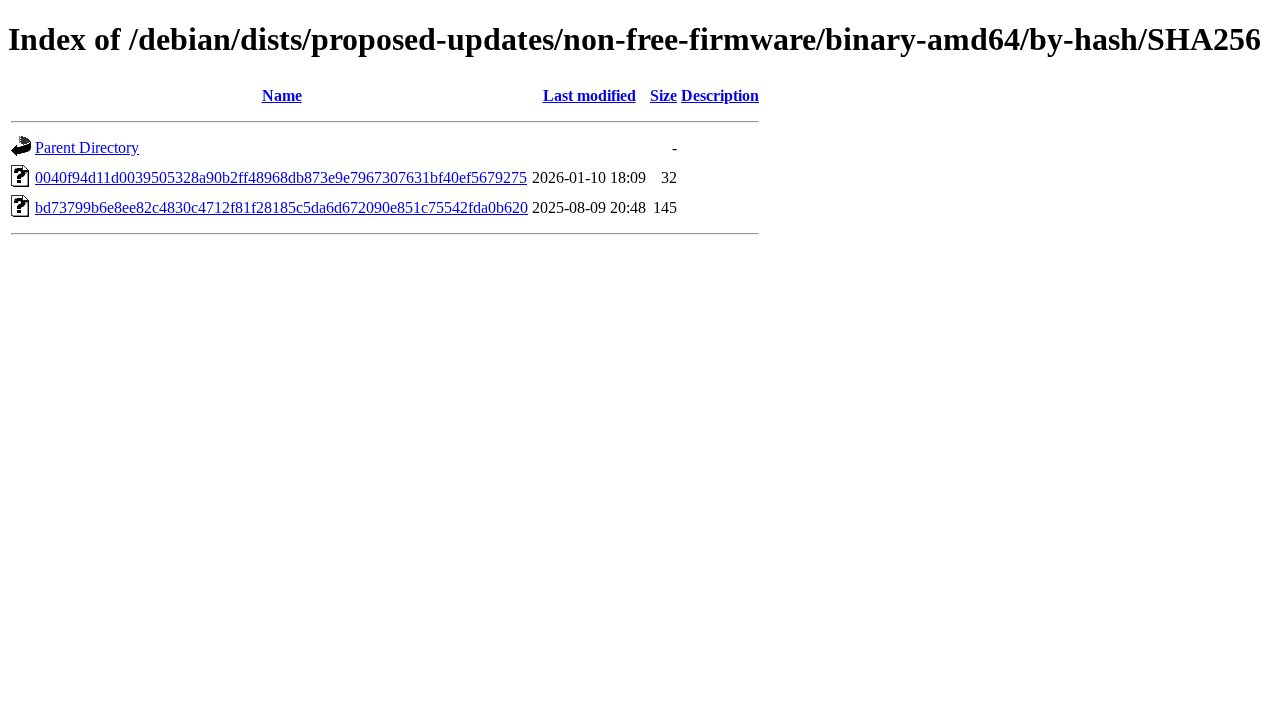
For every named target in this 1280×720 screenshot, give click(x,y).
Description (720, 95)
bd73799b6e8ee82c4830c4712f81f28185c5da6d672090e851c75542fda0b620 (281, 207)
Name (282, 95)
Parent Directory (87, 147)
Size (663, 95)
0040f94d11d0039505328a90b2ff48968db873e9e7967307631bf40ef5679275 (281, 177)
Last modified (589, 95)
